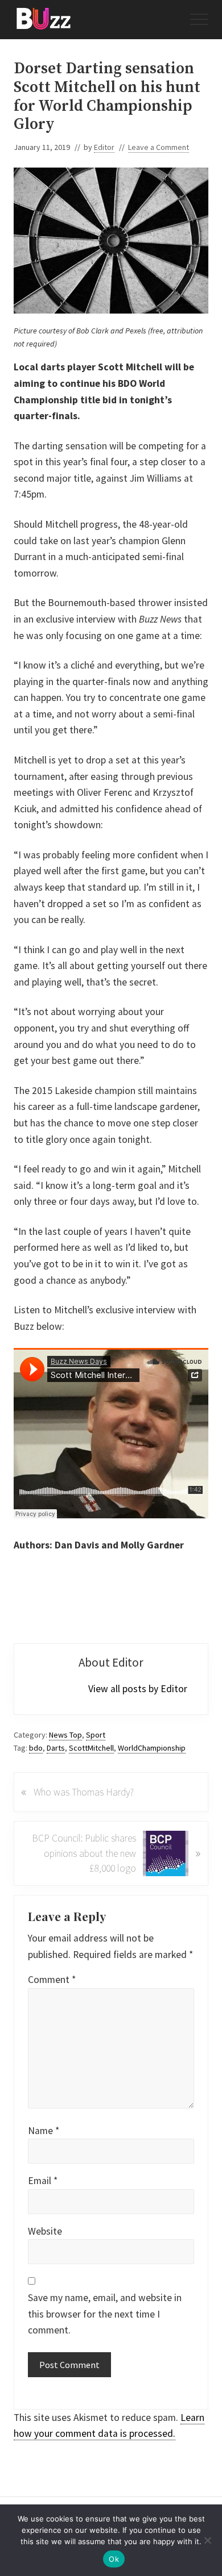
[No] (208, 2540)
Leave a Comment (159, 147)
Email (43, 2181)
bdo (36, 1748)
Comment (52, 1980)
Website (45, 2231)
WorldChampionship (152, 1748)
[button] (199, 19)
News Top (65, 1735)
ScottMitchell (91, 1748)
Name (44, 2131)
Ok (114, 2559)
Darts (56, 1748)
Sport (96, 1735)
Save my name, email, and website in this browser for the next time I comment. (105, 2314)
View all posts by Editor (138, 1689)
